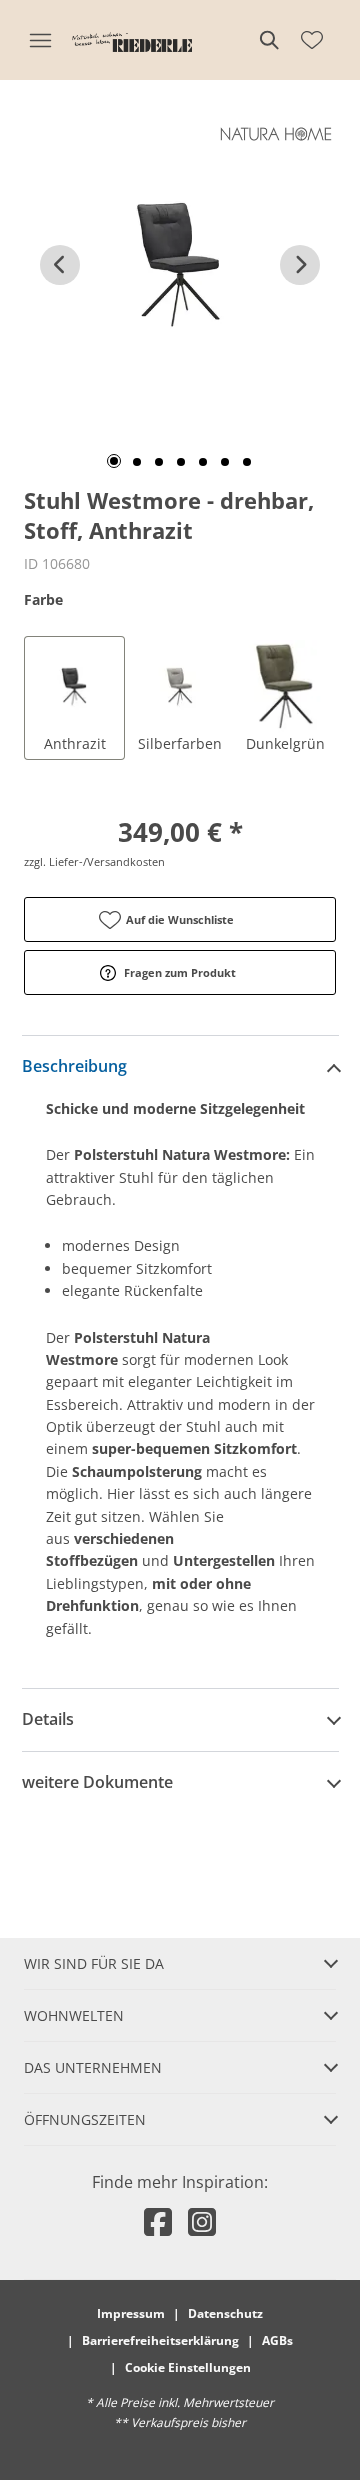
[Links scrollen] (60, 265)
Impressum (131, 2313)
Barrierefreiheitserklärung (160, 2340)
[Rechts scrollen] (300, 265)
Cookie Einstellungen (188, 2367)
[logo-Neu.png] (132, 40)
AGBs (277, 2340)
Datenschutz (225, 2313)
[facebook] (158, 2221)
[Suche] (268, 40)
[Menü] (40, 40)
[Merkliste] (312, 40)
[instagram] (202, 2221)
